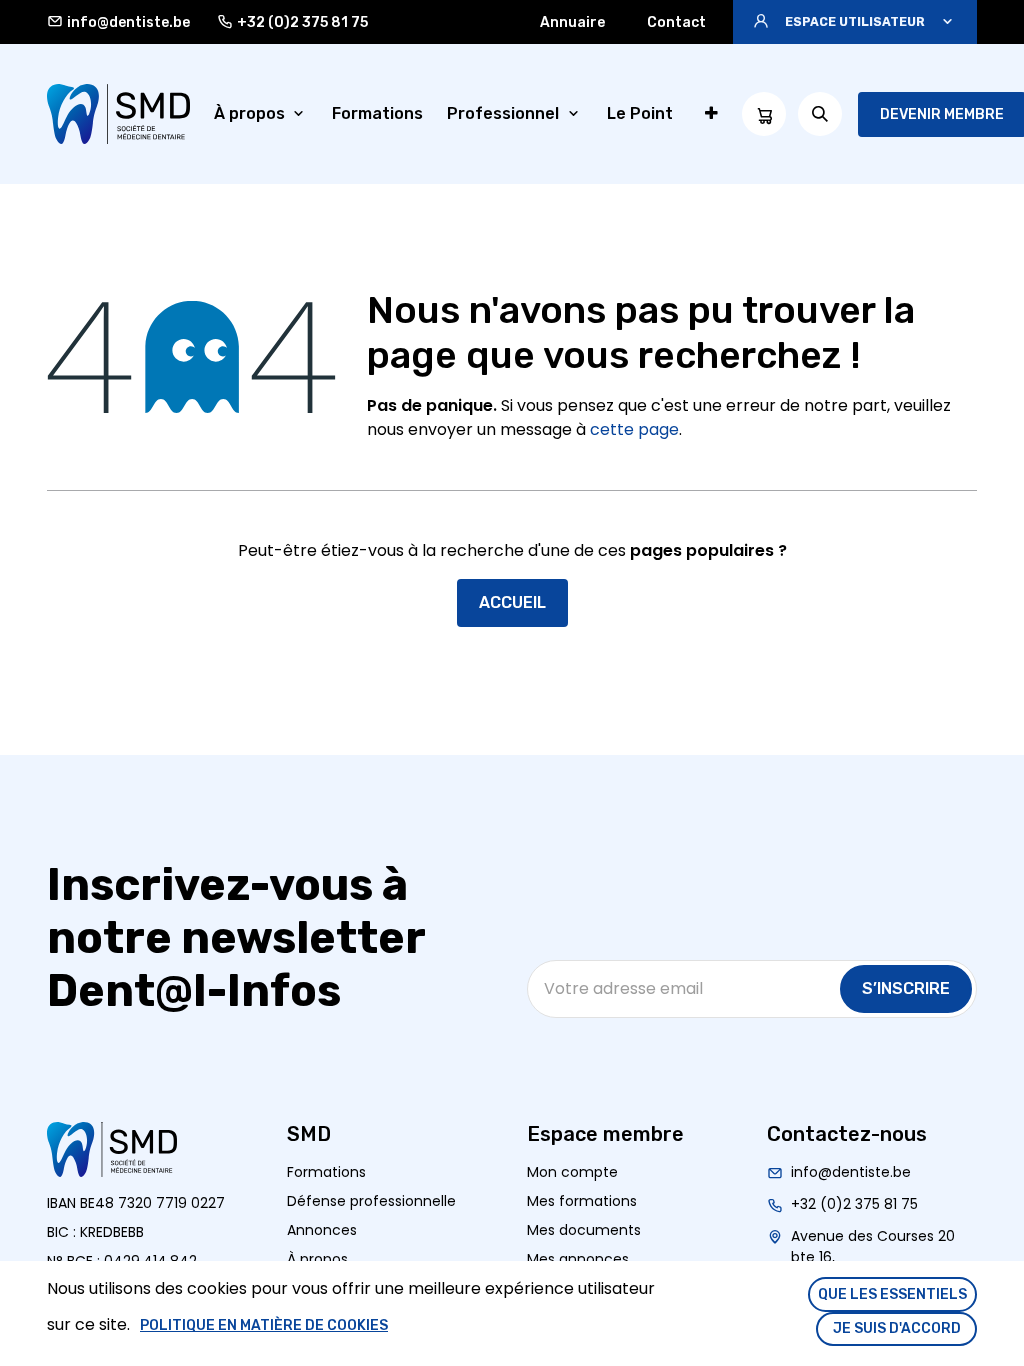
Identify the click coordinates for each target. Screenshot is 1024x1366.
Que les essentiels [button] (892, 1294)
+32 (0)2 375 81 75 (302, 22)
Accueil (512, 602)
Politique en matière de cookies (264, 1325)
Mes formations (582, 1201)
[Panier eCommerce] (764, 114)
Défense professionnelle (371, 1201)
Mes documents (584, 1230)
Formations (326, 1172)
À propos (317, 1259)
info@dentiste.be (128, 22)
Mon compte (572, 1172)
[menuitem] (261, 114)
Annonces (322, 1230)
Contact (676, 22)
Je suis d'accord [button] (897, 1328)
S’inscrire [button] (906, 988)
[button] (855, 22)
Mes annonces (578, 1259)
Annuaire (572, 22)
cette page (634, 429)
